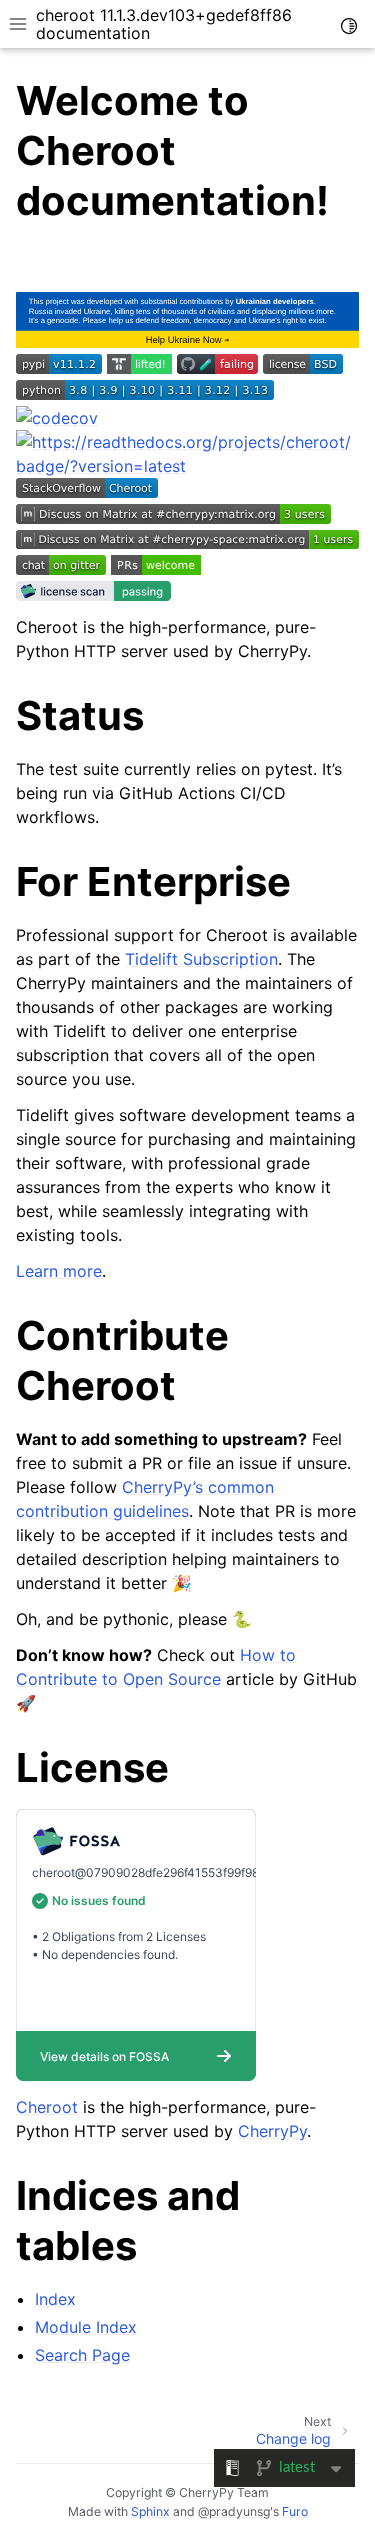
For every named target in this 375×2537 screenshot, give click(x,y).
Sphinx (150, 2511)
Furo (295, 2511)
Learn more (59, 1271)
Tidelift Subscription (201, 959)
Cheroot (47, 2107)
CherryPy (272, 2131)
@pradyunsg (234, 2511)
